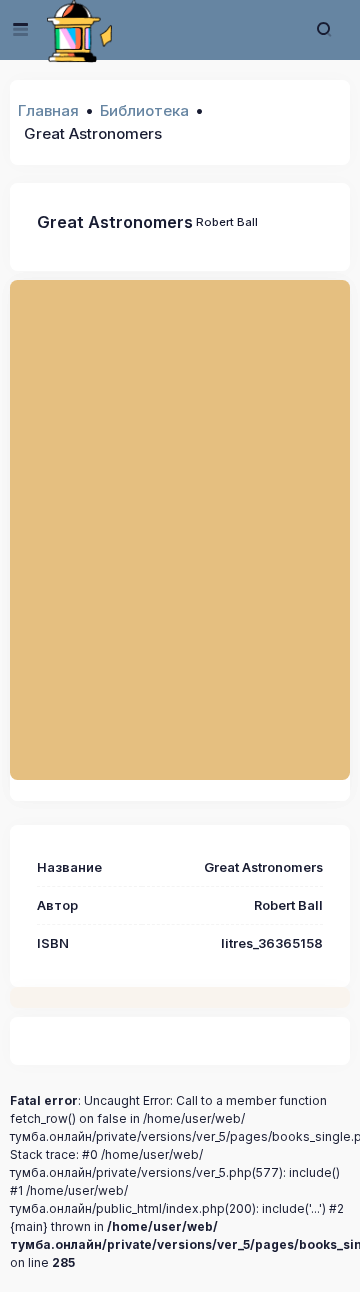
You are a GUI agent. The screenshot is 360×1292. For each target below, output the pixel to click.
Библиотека (144, 110)
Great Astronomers (115, 222)
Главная (48, 110)
